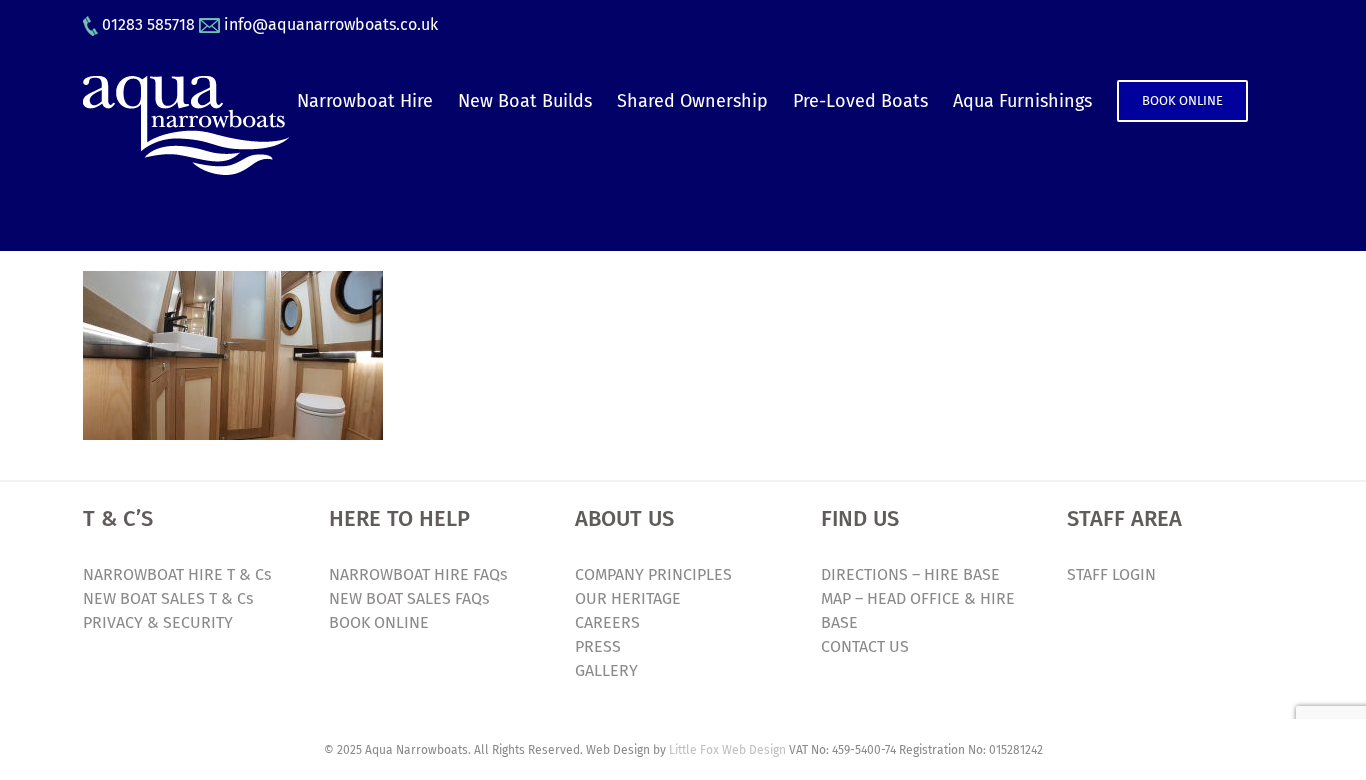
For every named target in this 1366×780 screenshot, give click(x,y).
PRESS (598, 646)
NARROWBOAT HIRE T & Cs (177, 574)
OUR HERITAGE (628, 598)
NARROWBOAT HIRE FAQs (418, 574)
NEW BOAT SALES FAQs (409, 598)
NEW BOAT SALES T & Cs (168, 598)
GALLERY (606, 670)
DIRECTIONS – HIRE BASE (910, 574)
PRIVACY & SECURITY (158, 622)
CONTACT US (865, 646)
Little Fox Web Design (727, 750)
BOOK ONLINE (379, 622)
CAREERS (607, 622)
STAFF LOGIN (1111, 574)
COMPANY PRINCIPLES (653, 574)
